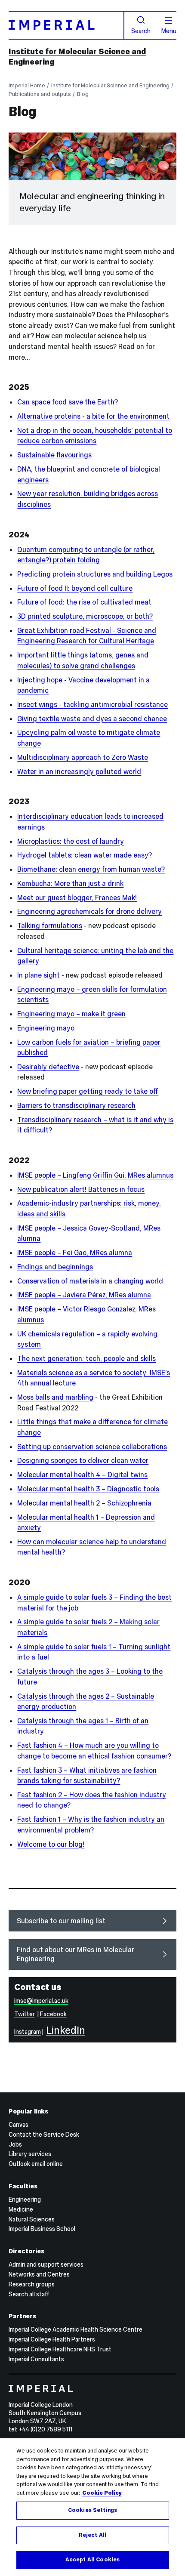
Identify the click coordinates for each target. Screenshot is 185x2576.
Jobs (15, 2144)
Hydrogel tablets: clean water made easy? (85, 855)
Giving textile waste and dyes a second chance (92, 719)
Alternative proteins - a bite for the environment (93, 416)
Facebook (53, 2014)
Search (141, 31)
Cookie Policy (102, 2493)
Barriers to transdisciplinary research (76, 1105)
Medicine (21, 2209)
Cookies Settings (92, 2510)
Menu (169, 31)
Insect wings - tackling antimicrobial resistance (92, 704)
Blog (83, 94)
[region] (92, 2507)
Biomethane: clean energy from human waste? (91, 869)
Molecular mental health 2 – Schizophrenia (84, 1503)
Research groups (32, 2284)
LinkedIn (66, 2030)
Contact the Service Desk (44, 2135)
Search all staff (29, 2294)
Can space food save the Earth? (68, 402)
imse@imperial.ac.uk (41, 2001)
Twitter (25, 2014)
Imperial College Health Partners (52, 2339)
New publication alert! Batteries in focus (81, 1189)
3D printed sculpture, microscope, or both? (85, 616)
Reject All (92, 2535)
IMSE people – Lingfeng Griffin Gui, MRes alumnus (95, 1175)
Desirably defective (48, 1067)
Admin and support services (46, 2264)
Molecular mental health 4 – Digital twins (82, 1475)
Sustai (27, 455)
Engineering (25, 2200)
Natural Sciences (32, 2219)
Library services (30, 2154)
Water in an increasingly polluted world (79, 771)
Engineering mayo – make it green (71, 1014)
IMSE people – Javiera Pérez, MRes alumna (84, 1295)
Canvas (18, 2125)
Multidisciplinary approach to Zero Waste (83, 757)
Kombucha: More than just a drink (70, 883)
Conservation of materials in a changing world (90, 1281)
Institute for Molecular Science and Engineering (110, 85)
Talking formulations (50, 926)
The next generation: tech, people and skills (86, 1358)
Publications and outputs (40, 94)
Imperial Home (27, 85)
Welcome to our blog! (51, 1844)
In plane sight (39, 975)
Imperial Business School (42, 2229)
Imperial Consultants (36, 2359)
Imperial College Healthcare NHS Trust (60, 2349)
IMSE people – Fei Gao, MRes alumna (75, 1253)
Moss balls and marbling (55, 1397)
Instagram (28, 2032)
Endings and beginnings (55, 1267)
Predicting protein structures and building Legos (95, 574)
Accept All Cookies (92, 2560)
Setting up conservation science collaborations (92, 1447)
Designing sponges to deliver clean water (83, 1460)
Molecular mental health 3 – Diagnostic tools (88, 1489)
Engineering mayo (46, 1028)
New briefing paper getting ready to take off (88, 1091)
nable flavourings (65, 455)
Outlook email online (36, 2164)
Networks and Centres (39, 2274)
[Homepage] (66, 25)
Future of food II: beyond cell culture (75, 588)
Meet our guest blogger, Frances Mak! (77, 898)
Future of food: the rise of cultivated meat (84, 602)
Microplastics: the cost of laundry (71, 841)
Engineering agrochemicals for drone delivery (89, 911)
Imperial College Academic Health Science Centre (76, 2329)
